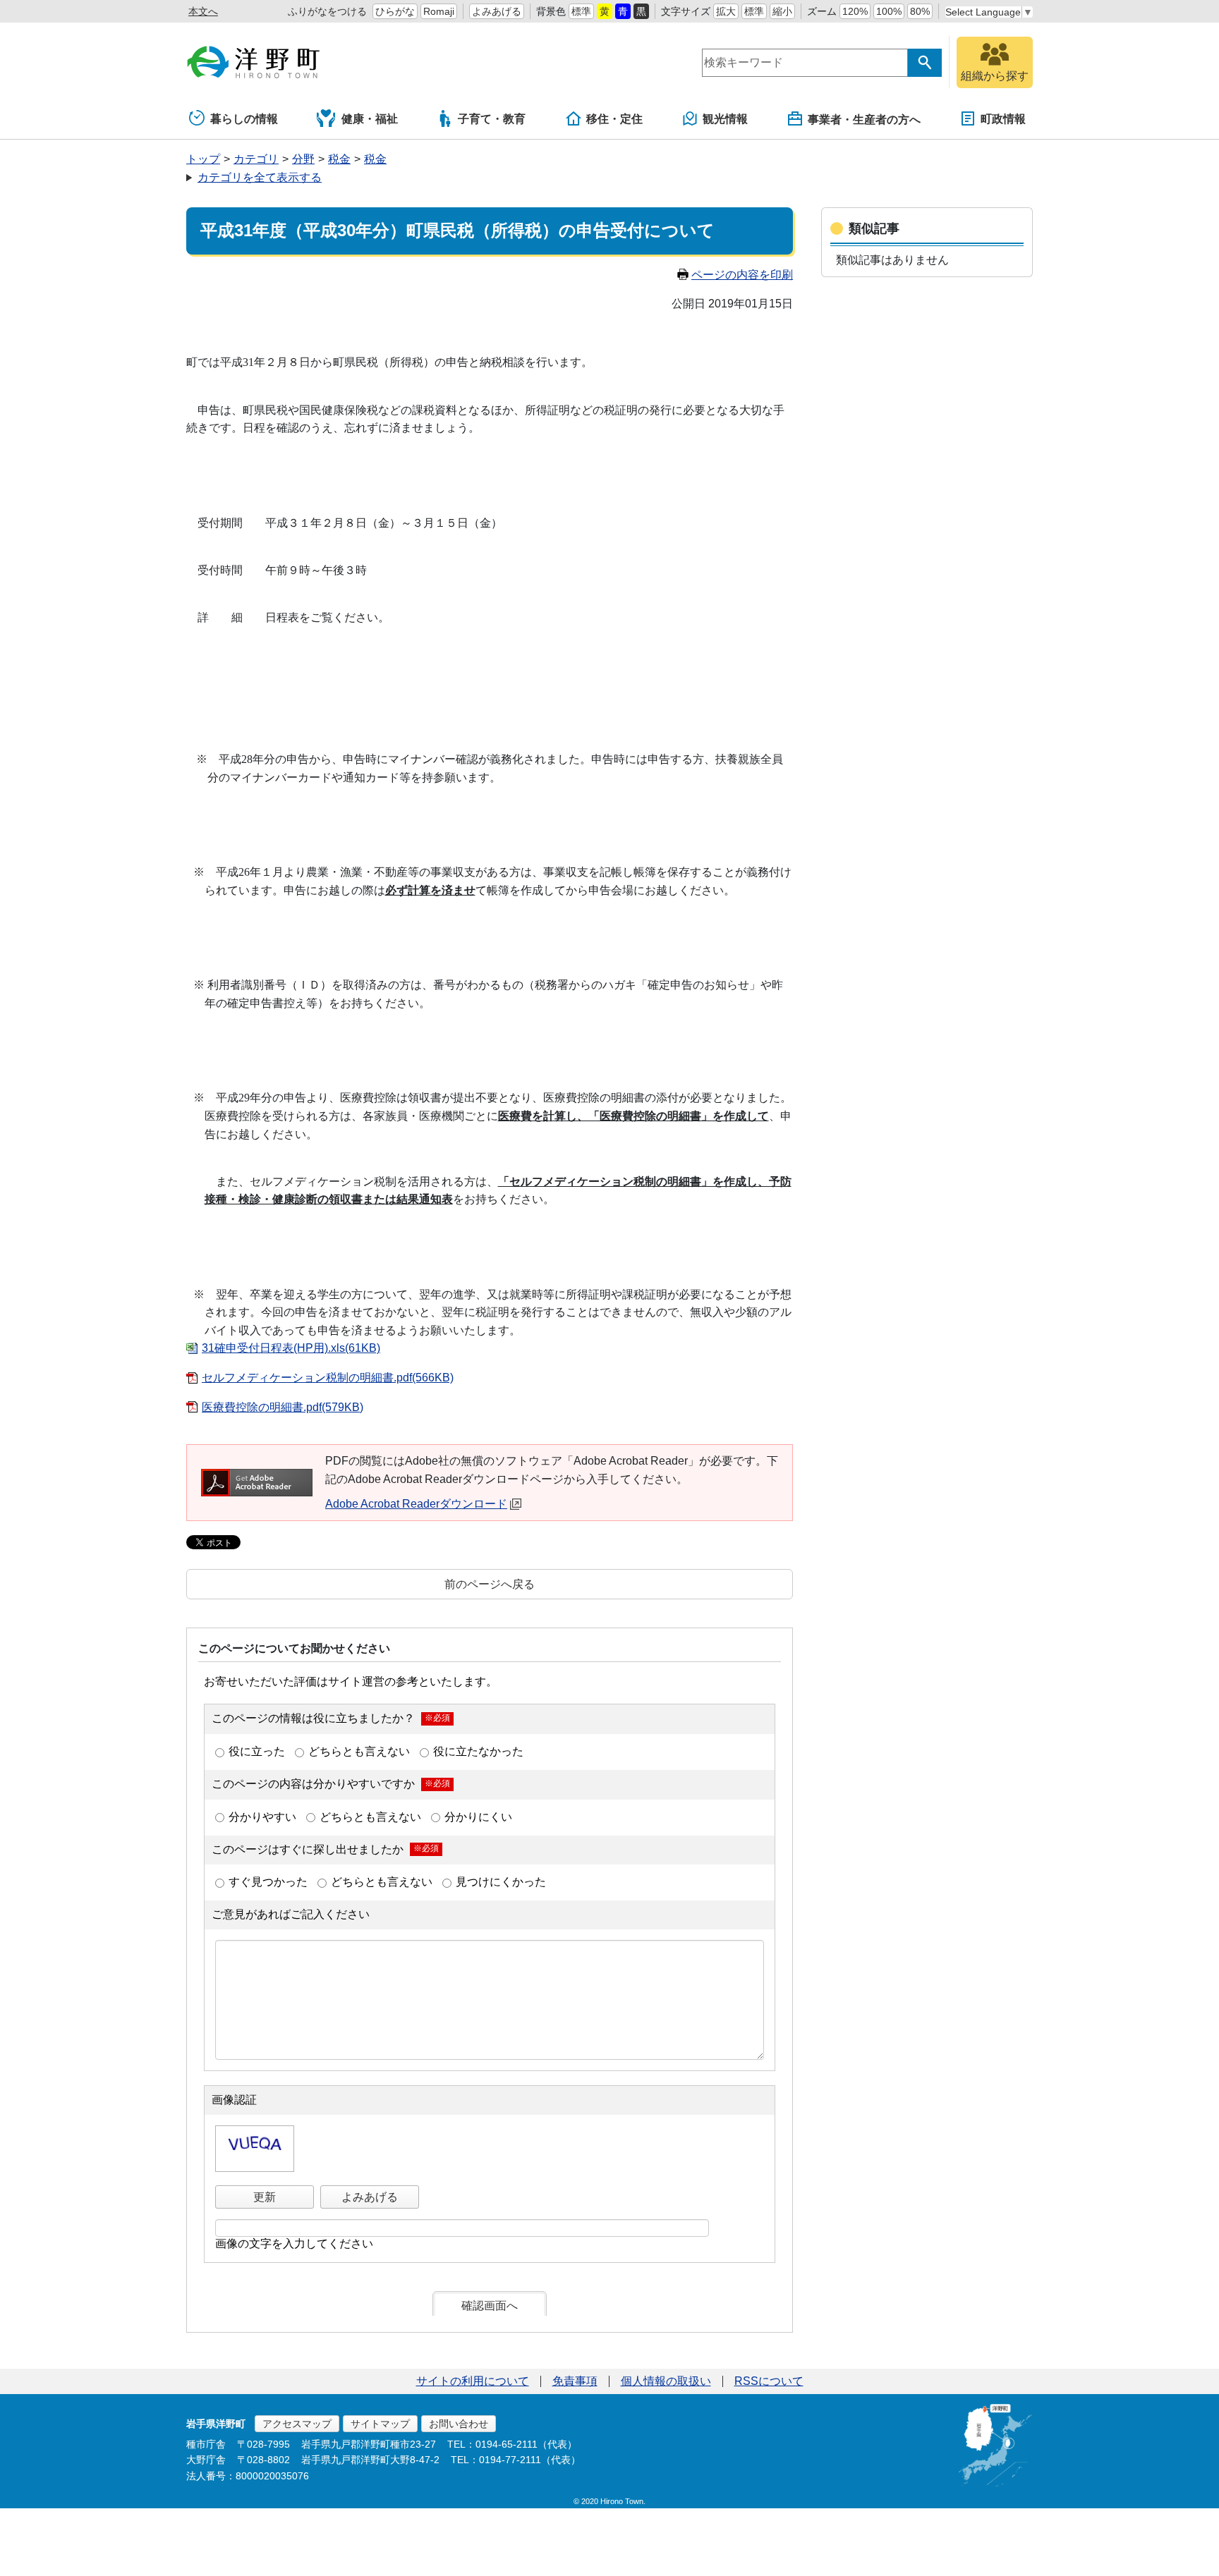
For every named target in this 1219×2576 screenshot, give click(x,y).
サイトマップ (380, 2424)
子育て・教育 (492, 119)
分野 (303, 159)
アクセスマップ (297, 2424)
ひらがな (395, 11)
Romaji (439, 11)
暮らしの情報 (244, 119)
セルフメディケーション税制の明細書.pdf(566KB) (328, 1378)
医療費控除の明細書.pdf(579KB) (283, 1407)
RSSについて (769, 2381)
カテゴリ (256, 159)
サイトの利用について (473, 2381)
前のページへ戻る (490, 1584)
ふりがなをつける (327, 11)
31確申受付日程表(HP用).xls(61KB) (291, 1348)
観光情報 (725, 119)
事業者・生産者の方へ (864, 120)
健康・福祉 (370, 119)
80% (920, 11)
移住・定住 (614, 119)
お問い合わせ (459, 2424)
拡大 (726, 11)
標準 (581, 11)
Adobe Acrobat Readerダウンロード (416, 1504)
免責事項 (575, 2381)
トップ (203, 159)
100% (889, 11)
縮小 (782, 11)
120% (855, 11)
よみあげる (497, 11)
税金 (339, 159)
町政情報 (1003, 119)
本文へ (203, 11)
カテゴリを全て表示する (260, 177)
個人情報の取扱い (666, 2381)
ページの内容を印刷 (742, 275)
